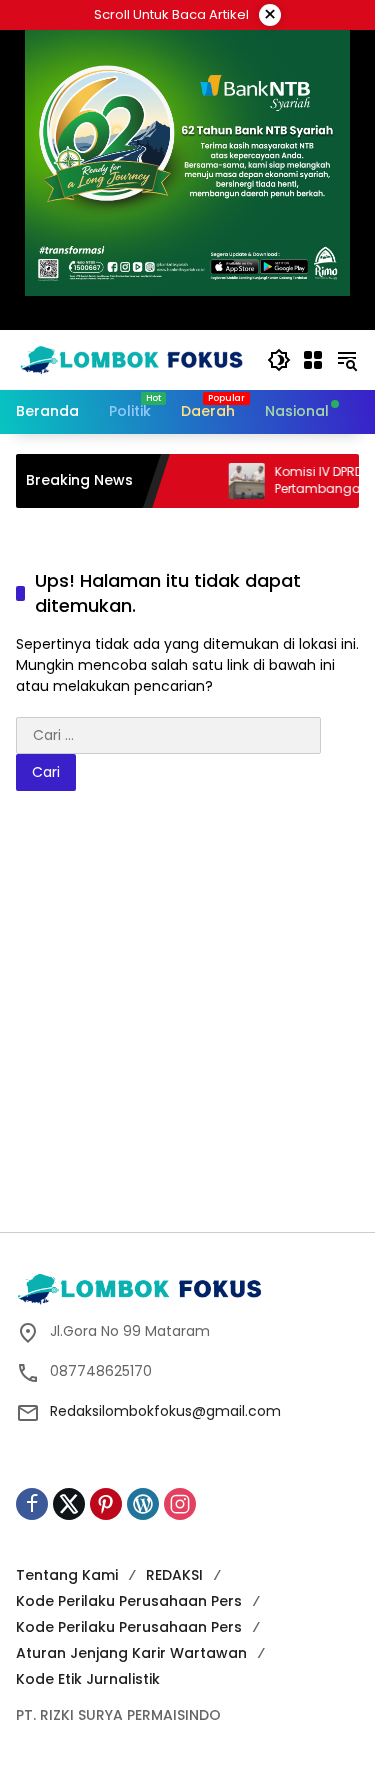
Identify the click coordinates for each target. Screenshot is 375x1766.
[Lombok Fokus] (131, 359)
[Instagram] (180, 1504)
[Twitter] (69, 1504)
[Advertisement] (187, 1018)
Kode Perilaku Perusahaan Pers (129, 1601)
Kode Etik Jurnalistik (88, 1679)
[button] (279, 360)
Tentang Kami (67, 1575)
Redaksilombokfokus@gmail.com (165, 1411)
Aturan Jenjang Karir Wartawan (131, 1653)
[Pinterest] (106, 1504)
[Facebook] (32, 1504)
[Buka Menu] (313, 360)
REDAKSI (174, 1575)
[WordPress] (143, 1504)
